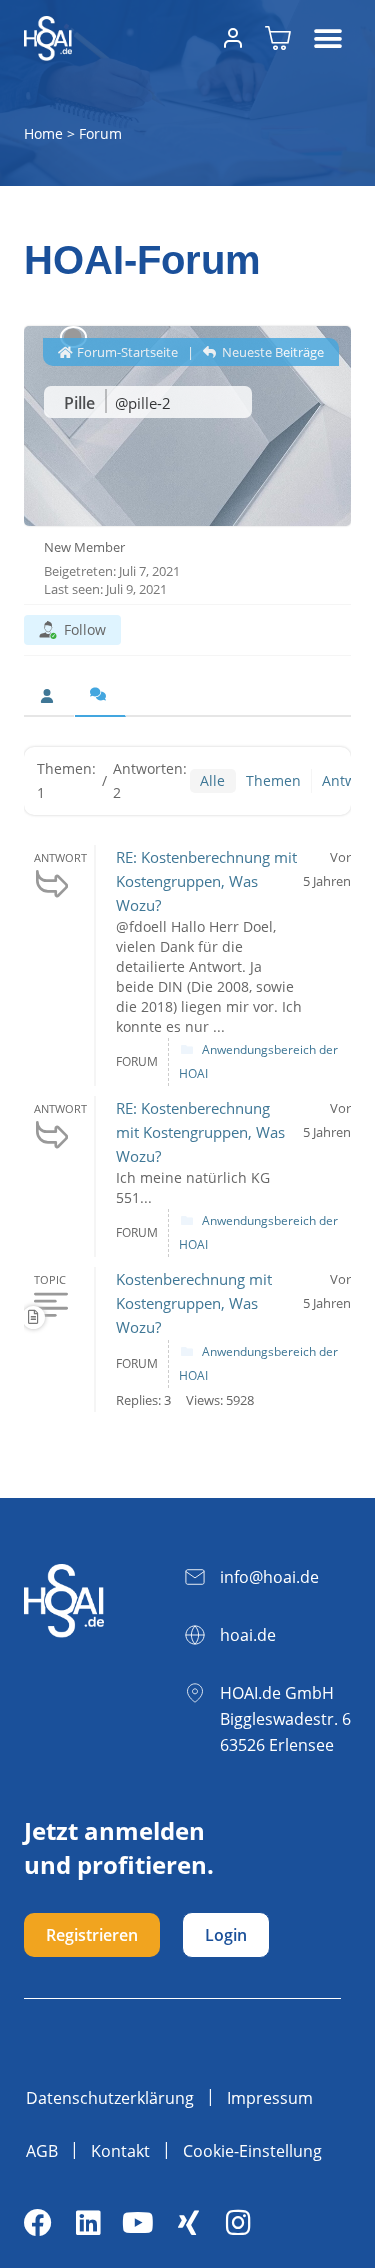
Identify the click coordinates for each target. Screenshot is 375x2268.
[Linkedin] (88, 2223)
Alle (212, 780)
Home (43, 133)
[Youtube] (138, 2223)
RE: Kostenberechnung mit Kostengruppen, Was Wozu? (206, 881)
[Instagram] (238, 2223)
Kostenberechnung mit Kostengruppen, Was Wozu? (194, 1303)
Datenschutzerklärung (110, 2098)
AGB (42, 2151)
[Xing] (188, 2223)
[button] (328, 38)
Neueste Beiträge (271, 352)
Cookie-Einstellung (252, 2151)
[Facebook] (38, 2223)
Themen (273, 780)
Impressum (270, 2098)
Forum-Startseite (126, 352)
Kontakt (120, 2151)
